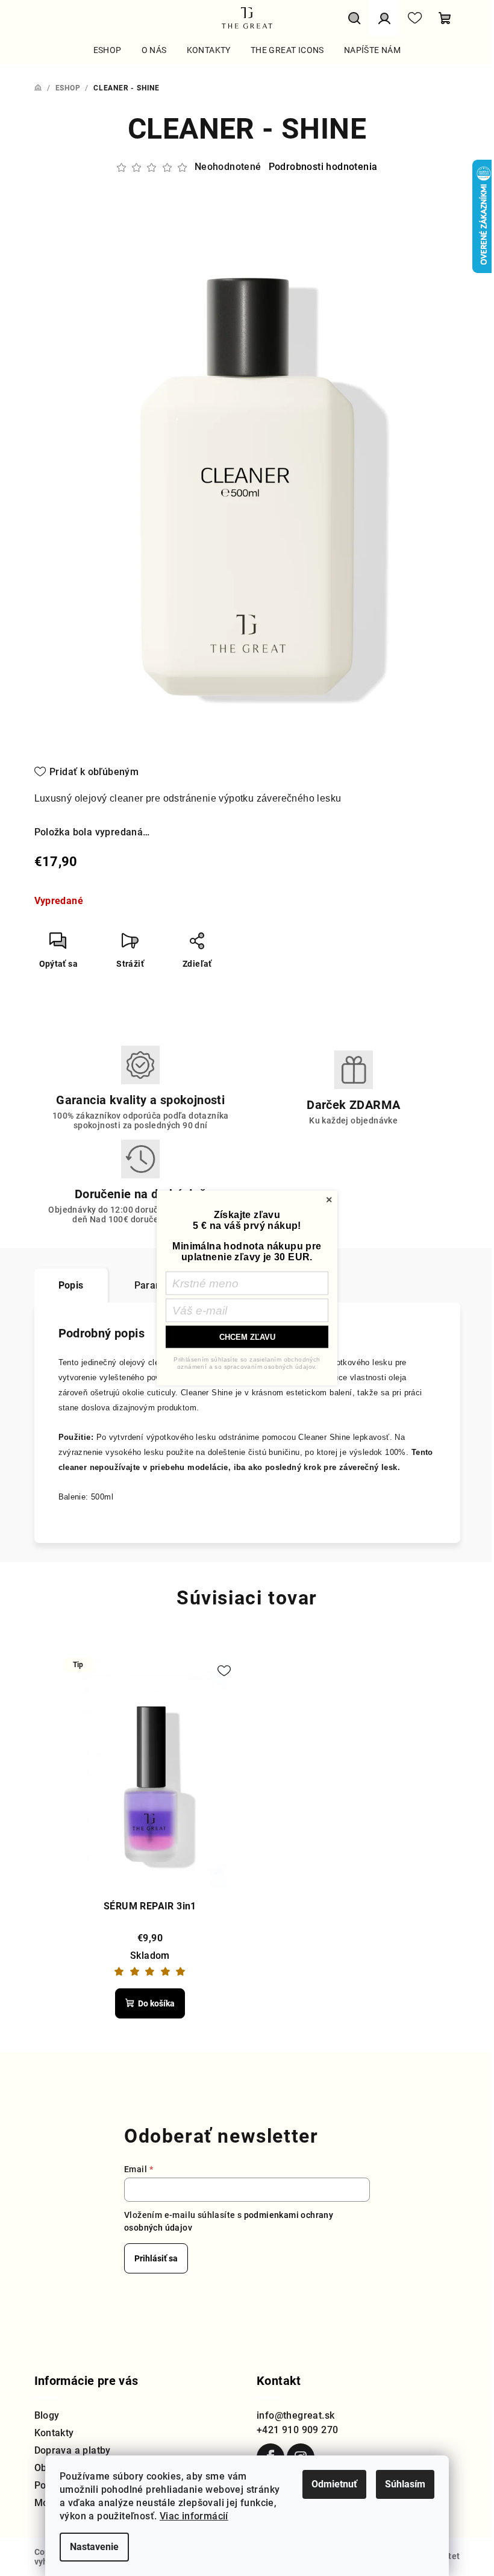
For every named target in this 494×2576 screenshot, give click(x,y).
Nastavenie (94, 2547)
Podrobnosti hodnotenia (323, 167)
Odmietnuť (334, 2484)
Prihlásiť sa (156, 2258)
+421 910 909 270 (297, 2430)
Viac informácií (194, 2516)
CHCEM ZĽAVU (247, 1337)
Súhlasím (405, 2484)
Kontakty (54, 2433)
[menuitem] (108, 50)
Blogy (47, 2415)
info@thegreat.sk (295, 2415)
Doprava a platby (73, 2450)
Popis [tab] (71, 1285)
